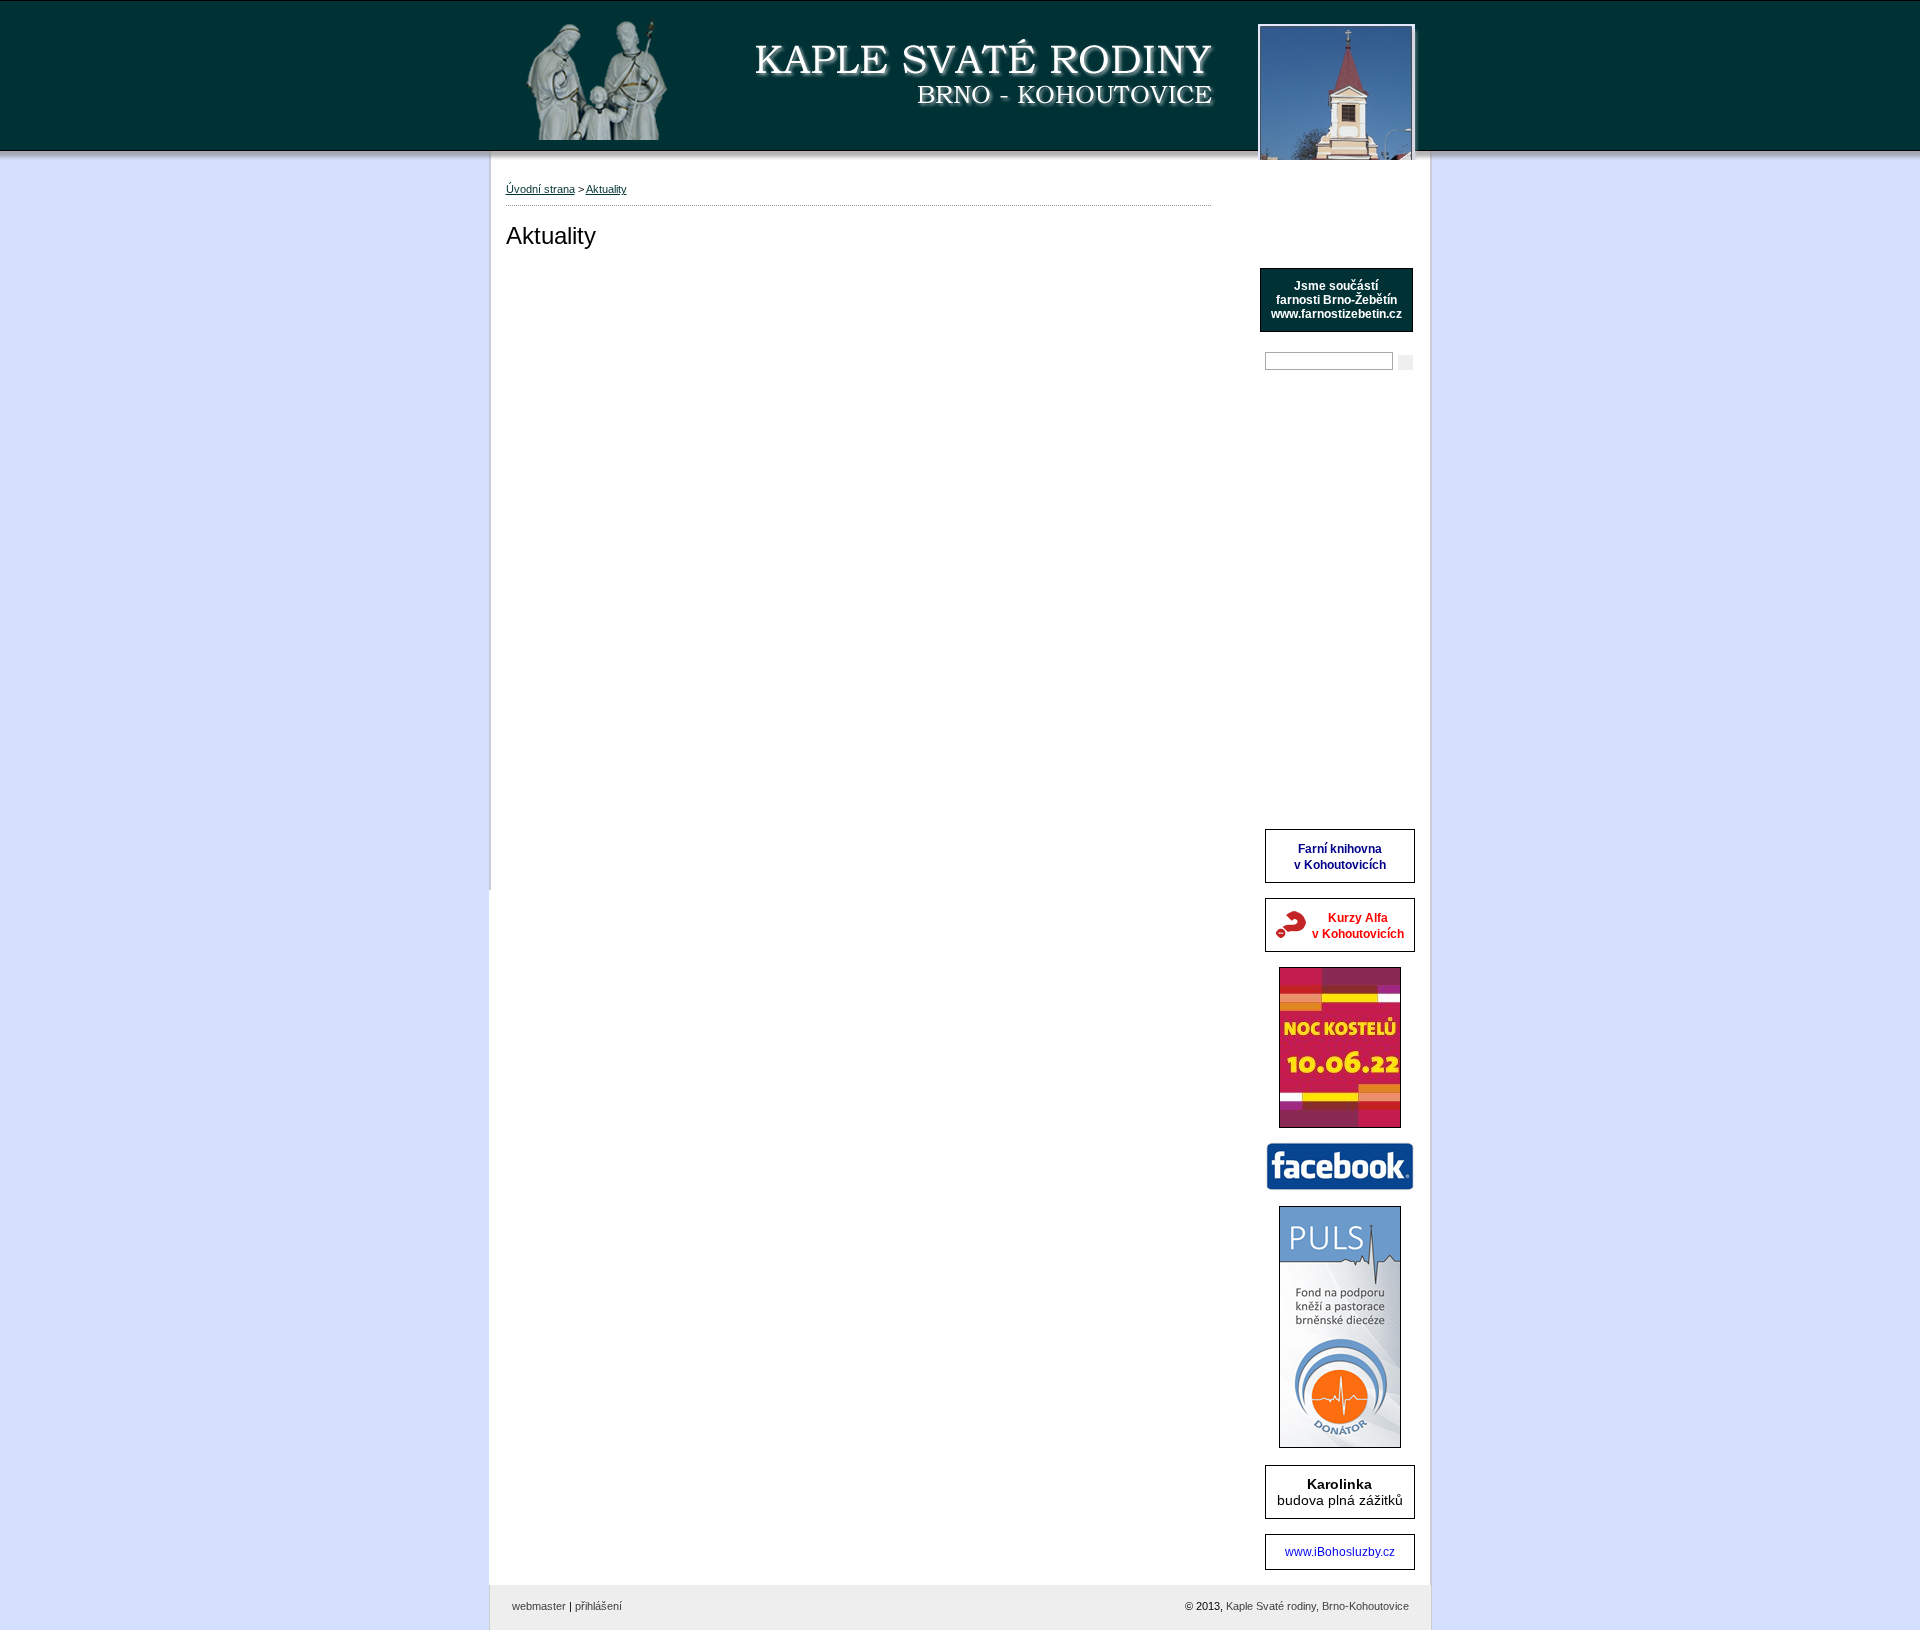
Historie (1291, 547)
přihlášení (598, 1606)
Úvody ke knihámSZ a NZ (1321, 779)
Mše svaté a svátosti (1331, 491)
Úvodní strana (540, 189)
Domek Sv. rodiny (1322, 659)
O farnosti (1298, 463)
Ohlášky (1292, 435)
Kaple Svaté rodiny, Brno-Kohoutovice (1317, 1606)
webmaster (539, 1606)
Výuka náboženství (1327, 519)
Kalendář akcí (1310, 603)
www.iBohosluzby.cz (1340, 1552)
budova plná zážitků (1340, 1492)
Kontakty (1294, 715)
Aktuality (1293, 407)
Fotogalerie (1303, 687)
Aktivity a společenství (1336, 575)
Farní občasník (1314, 631)
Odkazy (1291, 743)
